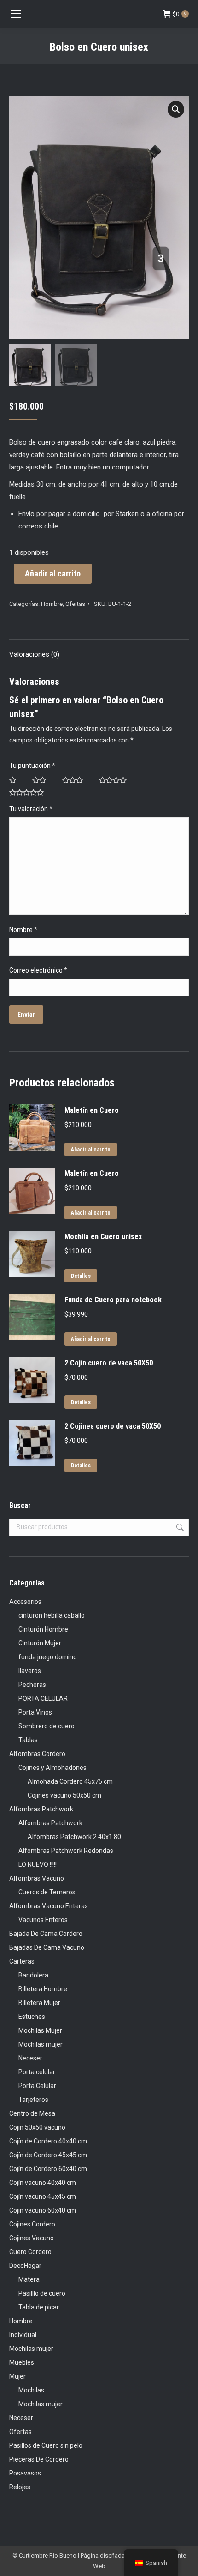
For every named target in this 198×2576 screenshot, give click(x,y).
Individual (23, 2335)
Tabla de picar (39, 2307)
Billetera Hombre (43, 1989)
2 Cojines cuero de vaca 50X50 (113, 1426)
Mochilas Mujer (40, 2030)
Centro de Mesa (32, 2113)
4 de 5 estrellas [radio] (116, 780)
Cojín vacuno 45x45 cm (43, 2196)
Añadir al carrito (53, 573)
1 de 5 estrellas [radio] (16, 780)
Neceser (30, 2058)
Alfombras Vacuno (37, 1878)
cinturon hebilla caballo (52, 1615)
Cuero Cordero (30, 2252)
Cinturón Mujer (40, 1643)
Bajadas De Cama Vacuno (47, 1947)
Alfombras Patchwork (41, 1809)
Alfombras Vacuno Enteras (49, 1906)
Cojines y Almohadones (52, 1768)
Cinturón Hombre (43, 1629)
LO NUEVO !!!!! (38, 1864)
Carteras (22, 1961)
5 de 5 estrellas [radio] (30, 792)
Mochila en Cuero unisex (103, 1237)
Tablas (28, 1740)
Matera (29, 2279)
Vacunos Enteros (43, 1920)
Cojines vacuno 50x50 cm (64, 1795)
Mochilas (31, 2390)
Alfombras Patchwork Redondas (66, 1851)
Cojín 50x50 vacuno (37, 2127)
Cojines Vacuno (32, 2238)
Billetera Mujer (39, 2003)
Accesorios (25, 1602)
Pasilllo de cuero (42, 2293)
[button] (176, 109)
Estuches (32, 2017)
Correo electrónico (38, 970)
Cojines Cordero (32, 2224)
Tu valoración (31, 809)
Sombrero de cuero (47, 1726)
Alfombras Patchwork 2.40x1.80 (74, 1837)
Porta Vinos (35, 1712)
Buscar (179, 1527)
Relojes (20, 2487)
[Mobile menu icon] (16, 14)
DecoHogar (25, 2266)
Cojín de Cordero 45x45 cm (48, 2155)
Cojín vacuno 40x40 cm (43, 2183)
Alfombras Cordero (37, 1754)
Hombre (52, 604)
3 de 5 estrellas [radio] (76, 780)
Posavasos (25, 2473)
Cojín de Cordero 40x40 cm (48, 2141)
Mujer (17, 2376)
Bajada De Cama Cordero (46, 1934)
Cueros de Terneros (47, 1892)
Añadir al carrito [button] (91, 1150)
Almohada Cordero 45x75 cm (70, 1781)
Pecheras (32, 1685)
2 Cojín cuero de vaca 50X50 (109, 1363)
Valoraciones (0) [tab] (34, 654)
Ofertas (75, 604)
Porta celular (37, 2072)
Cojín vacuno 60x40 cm (43, 2210)
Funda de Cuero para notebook (113, 1300)
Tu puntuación (32, 766)
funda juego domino (48, 1657)
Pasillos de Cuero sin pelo (46, 2445)
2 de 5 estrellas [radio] (43, 780)
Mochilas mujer (41, 2044)
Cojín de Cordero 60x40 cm (48, 2169)
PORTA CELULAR (43, 1698)
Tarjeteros (33, 2100)
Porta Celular (37, 2086)
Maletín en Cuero (92, 1110)
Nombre (23, 930)
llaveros (30, 1671)
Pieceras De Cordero (39, 2459)
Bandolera (33, 1975)
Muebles (22, 2362)
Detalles (81, 1276)
